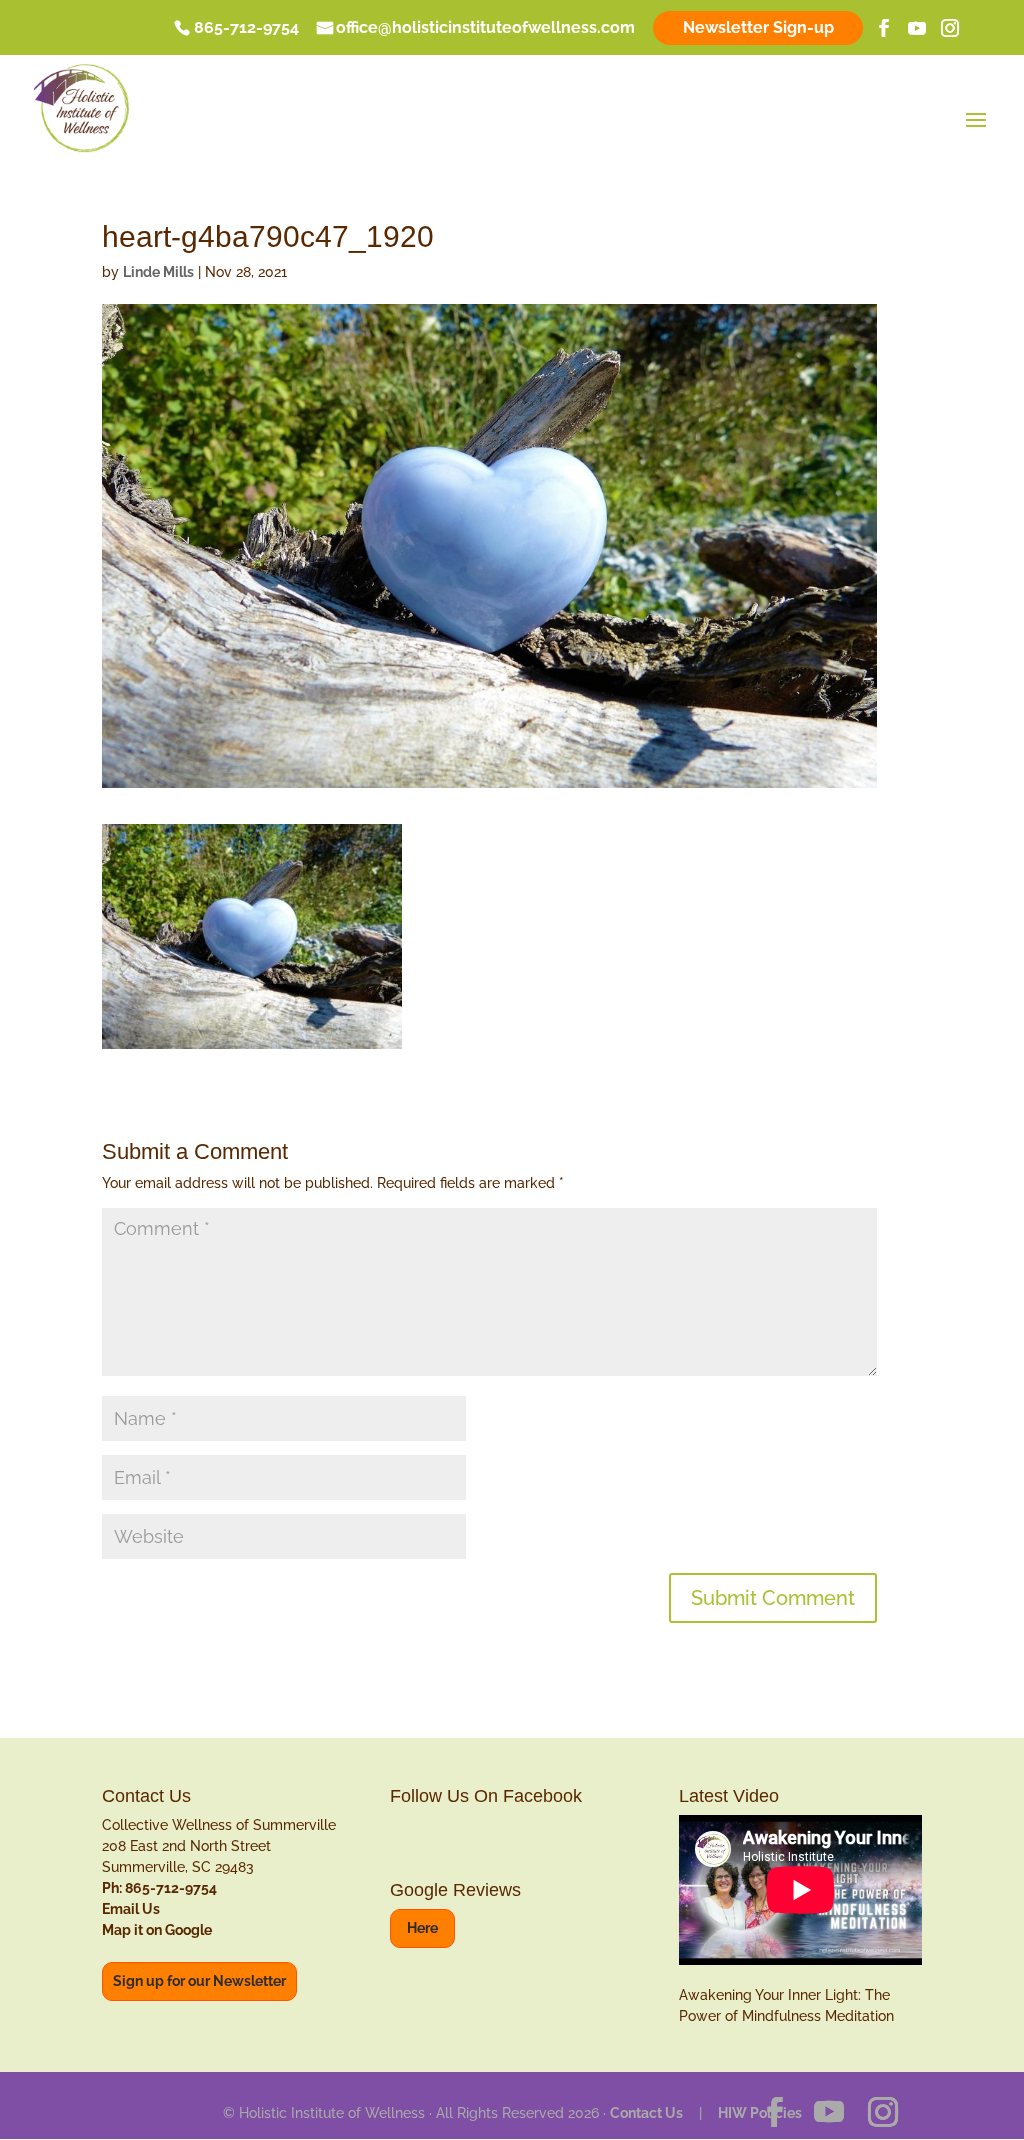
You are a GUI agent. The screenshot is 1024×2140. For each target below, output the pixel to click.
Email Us (131, 1909)
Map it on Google (157, 1930)
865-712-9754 (246, 29)
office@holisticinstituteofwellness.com (485, 29)
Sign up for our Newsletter (199, 1981)
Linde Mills (158, 272)
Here (422, 1928)
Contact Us (646, 2113)
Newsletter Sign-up (758, 27)
